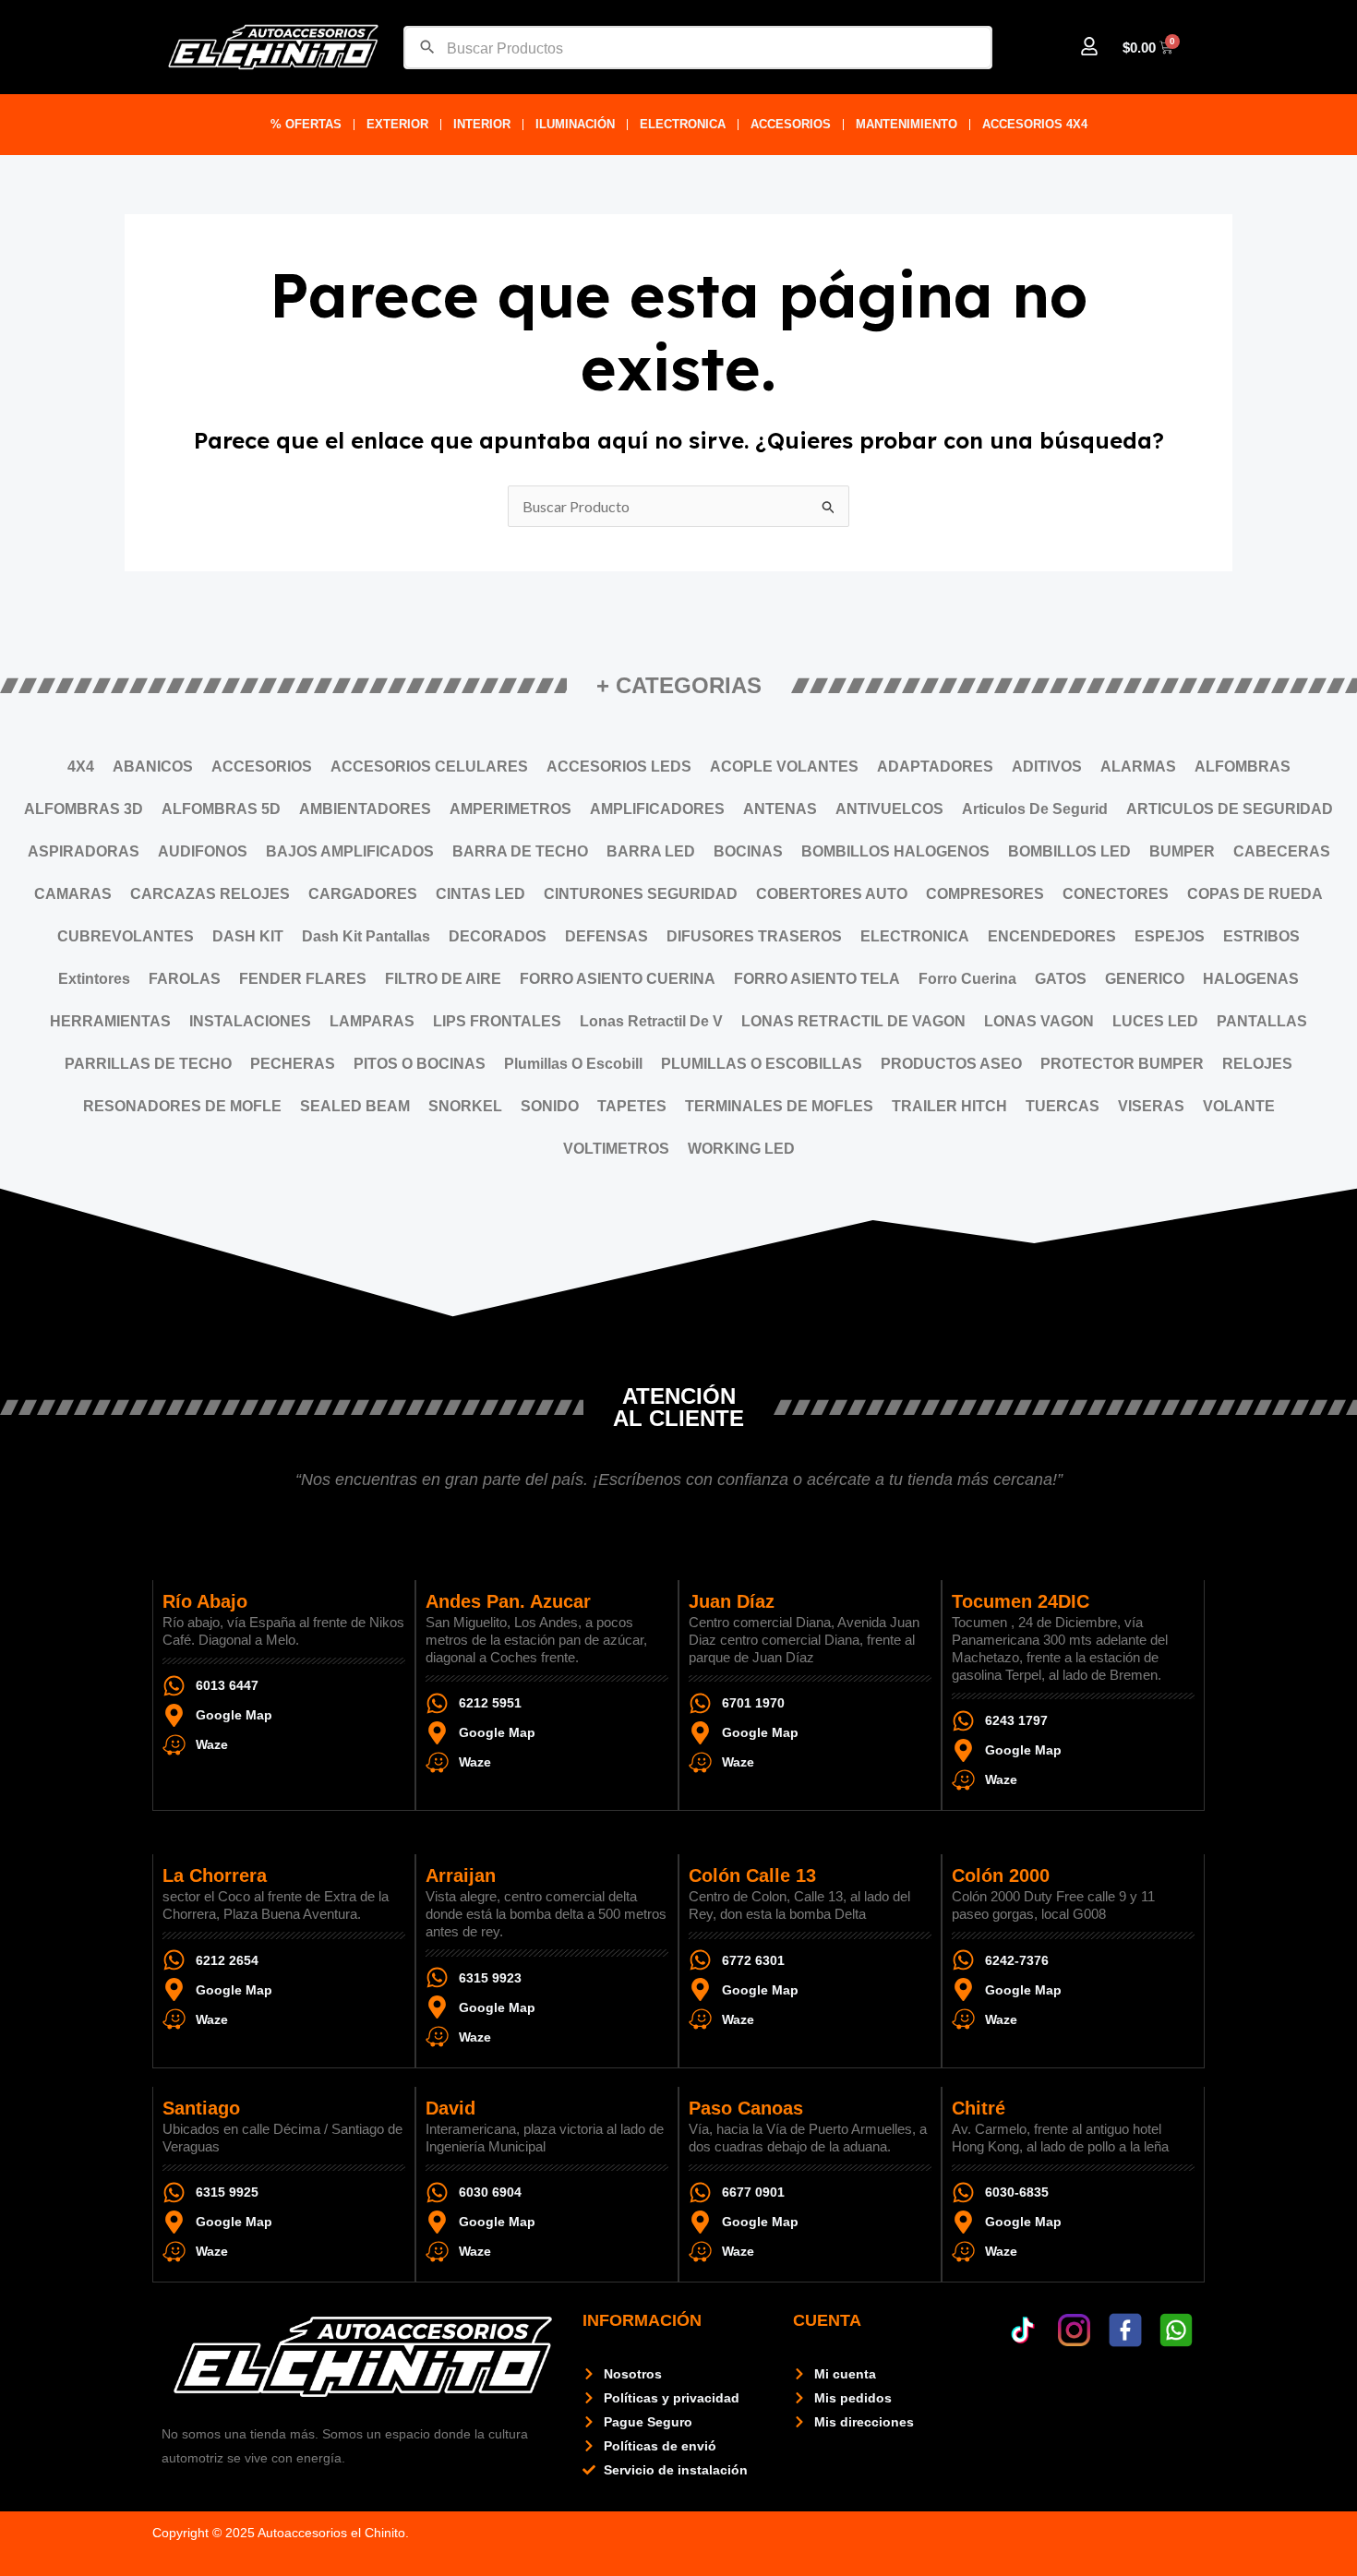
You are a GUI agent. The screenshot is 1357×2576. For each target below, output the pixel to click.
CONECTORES (1116, 894)
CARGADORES (363, 894)
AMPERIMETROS (510, 809)
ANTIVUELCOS (889, 809)
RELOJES (1257, 1064)
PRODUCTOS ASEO (951, 1064)
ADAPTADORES (935, 767)
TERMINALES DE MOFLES (779, 1106)
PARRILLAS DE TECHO (148, 1064)
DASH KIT (248, 936)
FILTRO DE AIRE (443, 979)
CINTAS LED (480, 894)
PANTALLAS (1262, 1021)
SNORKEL (465, 1106)
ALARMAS (1138, 767)
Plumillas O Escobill (573, 1064)
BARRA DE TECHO (520, 851)
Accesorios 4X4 (1035, 124)
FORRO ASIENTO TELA (817, 979)
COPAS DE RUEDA (1255, 894)
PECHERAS (293, 1064)
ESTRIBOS (1261, 936)
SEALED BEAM (355, 1106)
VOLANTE (1239, 1106)
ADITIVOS (1047, 767)
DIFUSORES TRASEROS (754, 936)
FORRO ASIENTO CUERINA (618, 979)
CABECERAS (1282, 851)
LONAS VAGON (1039, 1021)
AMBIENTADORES (365, 809)
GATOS (1061, 979)
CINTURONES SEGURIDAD (641, 894)
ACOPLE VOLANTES (784, 767)
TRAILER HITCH (949, 1106)
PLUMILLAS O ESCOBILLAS (762, 1064)
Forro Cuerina (967, 979)
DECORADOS (498, 936)
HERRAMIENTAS (110, 1021)
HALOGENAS (1251, 979)
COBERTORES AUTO (832, 894)
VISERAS (1151, 1106)
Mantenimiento (907, 124)
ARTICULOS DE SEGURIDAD (1230, 809)
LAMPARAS (372, 1021)
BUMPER (1182, 851)
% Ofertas (306, 124)
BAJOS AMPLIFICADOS (350, 851)
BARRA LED (651, 851)
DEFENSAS (606, 936)
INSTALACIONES (250, 1021)
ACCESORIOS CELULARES (429, 767)
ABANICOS (153, 767)
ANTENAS (780, 809)
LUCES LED (1155, 1021)
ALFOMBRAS (1243, 767)
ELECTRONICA (683, 124)
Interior (482, 124)
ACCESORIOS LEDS (619, 767)
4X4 (81, 767)
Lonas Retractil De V (651, 1021)
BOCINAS (748, 851)
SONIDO (550, 1106)
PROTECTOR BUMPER (1122, 1064)
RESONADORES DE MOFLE (182, 1106)
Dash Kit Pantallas (366, 936)
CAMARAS (73, 894)
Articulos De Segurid (1035, 809)
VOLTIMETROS (616, 1149)
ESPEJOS (1170, 936)
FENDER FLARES (303, 979)
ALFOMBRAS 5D (221, 809)
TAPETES (632, 1106)
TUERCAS (1063, 1106)
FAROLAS (185, 979)
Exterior (397, 124)
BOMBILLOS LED (1069, 851)
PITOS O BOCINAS (420, 1064)
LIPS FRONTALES (497, 1021)
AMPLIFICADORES (657, 809)
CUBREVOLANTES (126, 936)
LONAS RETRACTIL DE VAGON (853, 1021)
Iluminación (575, 124)
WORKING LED (741, 1149)
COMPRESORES (985, 894)
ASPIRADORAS (84, 851)
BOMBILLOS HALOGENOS (895, 851)
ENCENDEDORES (1052, 936)
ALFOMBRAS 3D (84, 809)
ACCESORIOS (791, 124)
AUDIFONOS (203, 851)
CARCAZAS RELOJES (210, 894)
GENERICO (1145, 979)
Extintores (94, 979)
